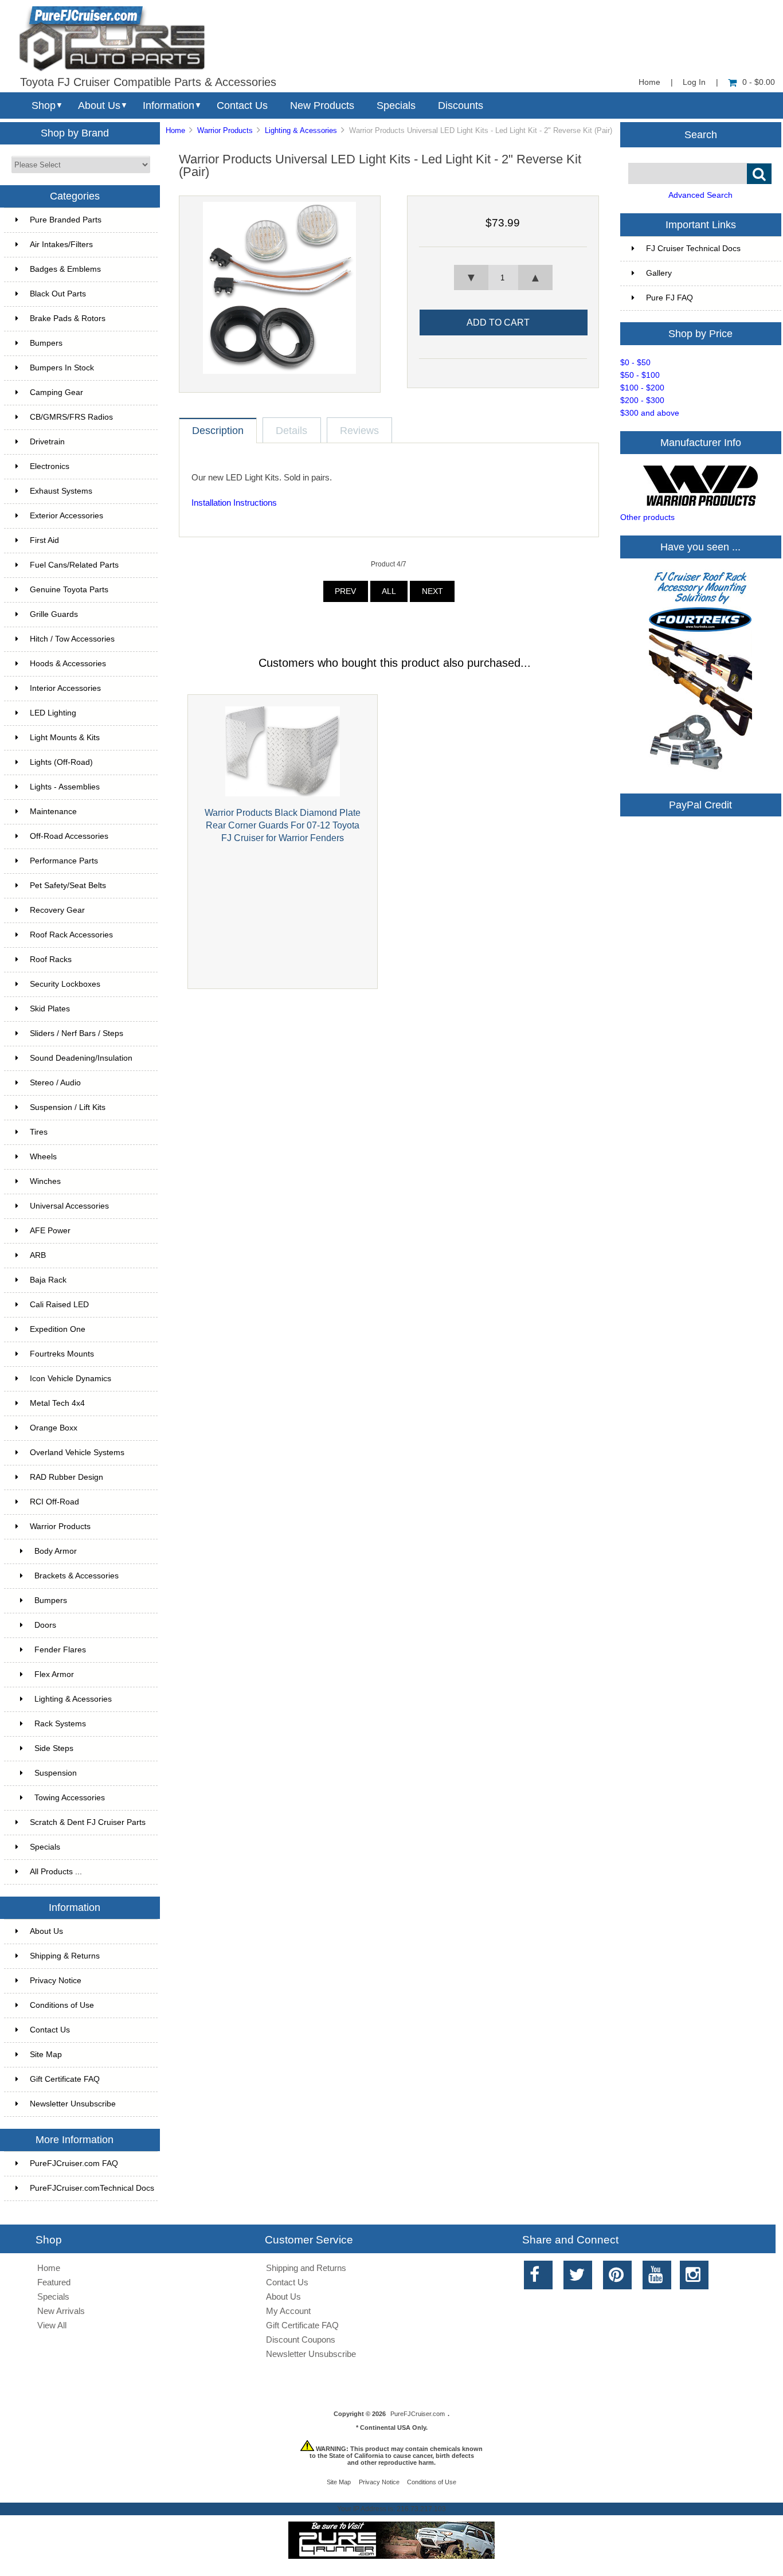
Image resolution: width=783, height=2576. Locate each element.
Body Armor (56, 1551)
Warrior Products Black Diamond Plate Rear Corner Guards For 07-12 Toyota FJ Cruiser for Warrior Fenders (283, 825)
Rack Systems (60, 1724)
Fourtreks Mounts (62, 1354)
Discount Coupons (301, 2339)
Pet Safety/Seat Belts (68, 886)
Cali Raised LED (59, 1305)
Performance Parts (64, 861)
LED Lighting (53, 713)
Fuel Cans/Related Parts (74, 565)
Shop (44, 105)
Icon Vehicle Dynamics (71, 1379)
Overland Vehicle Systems (77, 1453)
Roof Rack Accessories (71, 935)
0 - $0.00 (759, 82)
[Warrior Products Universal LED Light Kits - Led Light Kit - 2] (279, 371)
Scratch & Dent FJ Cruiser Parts (88, 1822)
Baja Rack (48, 1280)
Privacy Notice (56, 1981)
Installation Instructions (234, 503)
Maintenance (53, 812)
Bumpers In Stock (62, 368)
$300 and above (650, 413)
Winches (45, 1181)
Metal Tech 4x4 (57, 1403)
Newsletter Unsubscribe (73, 2104)
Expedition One (58, 1329)
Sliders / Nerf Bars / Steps (77, 1033)
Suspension (56, 1773)
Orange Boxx (54, 1428)
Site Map (46, 2055)
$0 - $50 (635, 363)
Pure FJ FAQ (670, 298)
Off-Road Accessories (69, 836)
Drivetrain (47, 442)
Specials (396, 105)
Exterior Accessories (66, 516)
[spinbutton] (503, 277)
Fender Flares (60, 1650)
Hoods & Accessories (68, 664)
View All (52, 2325)
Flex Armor (54, 1674)
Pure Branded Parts (66, 220)
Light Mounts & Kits (65, 738)
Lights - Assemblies (65, 787)
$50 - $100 (640, 375)
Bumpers (46, 343)
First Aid (44, 540)
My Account (288, 2311)
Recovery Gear (57, 910)
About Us (99, 105)
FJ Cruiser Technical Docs (693, 249)
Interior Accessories (65, 688)
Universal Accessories (69, 1206)
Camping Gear (56, 392)
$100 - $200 (642, 388)
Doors (45, 1625)
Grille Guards (54, 614)
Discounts (461, 105)
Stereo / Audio (55, 1083)
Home (649, 82)
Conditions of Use (62, 2005)
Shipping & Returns (65, 1956)
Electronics (50, 466)
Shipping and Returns (306, 2268)
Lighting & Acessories (301, 130)
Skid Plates (50, 1009)
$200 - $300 (642, 400)
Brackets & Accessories (77, 1576)
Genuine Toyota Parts (69, 590)
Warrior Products (225, 130)
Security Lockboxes (65, 984)
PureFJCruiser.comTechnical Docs (92, 2188)
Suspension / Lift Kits (68, 1107)
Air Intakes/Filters (61, 245)
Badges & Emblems (65, 269)
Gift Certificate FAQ (65, 2079)
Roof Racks (51, 959)
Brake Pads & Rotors (68, 318)
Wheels (43, 1157)
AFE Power (50, 1231)
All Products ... (56, 1872)
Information (169, 105)
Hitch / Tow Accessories (72, 639)
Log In (694, 82)
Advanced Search (700, 195)
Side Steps (54, 1748)
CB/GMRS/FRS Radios (71, 417)
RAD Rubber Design (66, 1477)
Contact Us (242, 105)
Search (701, 134)
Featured (54, 2282)
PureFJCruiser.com (418, 2414)
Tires (39, 1132)
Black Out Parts (58, 294)
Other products (647, 517)
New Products (322, 105)
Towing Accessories (70, 1798)
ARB (38, 1255)
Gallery (659, 273)
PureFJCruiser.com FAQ (74, 2163)
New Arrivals (61, 2311)
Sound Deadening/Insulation (81, 1058)
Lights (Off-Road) (61, 762)
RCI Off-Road (54, 1502)
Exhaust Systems (61, 491)
